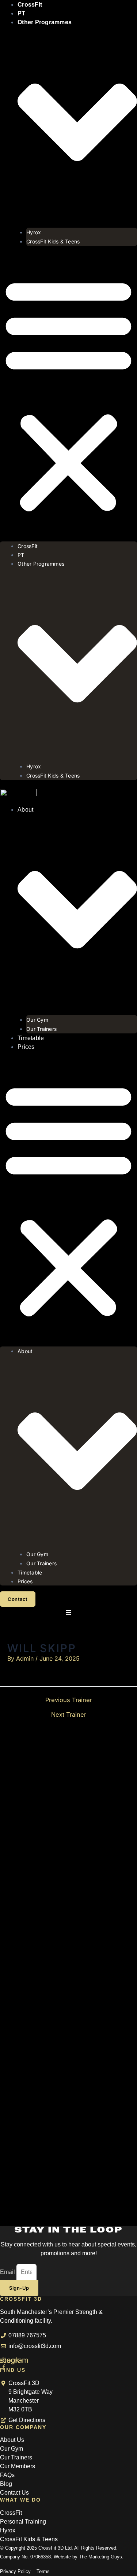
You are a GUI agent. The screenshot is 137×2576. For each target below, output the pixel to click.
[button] (68, 394)
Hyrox (34, 232)
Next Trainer (69, 1715)
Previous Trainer (69, 1700)
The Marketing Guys (100, 2557)
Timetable (31, 1038)
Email (8, 2272)
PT (22, 13)
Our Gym (37, 1020)
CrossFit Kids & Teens (53, 241)
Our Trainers (41, 1029)
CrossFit (28, 546)
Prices (26, 1047)
